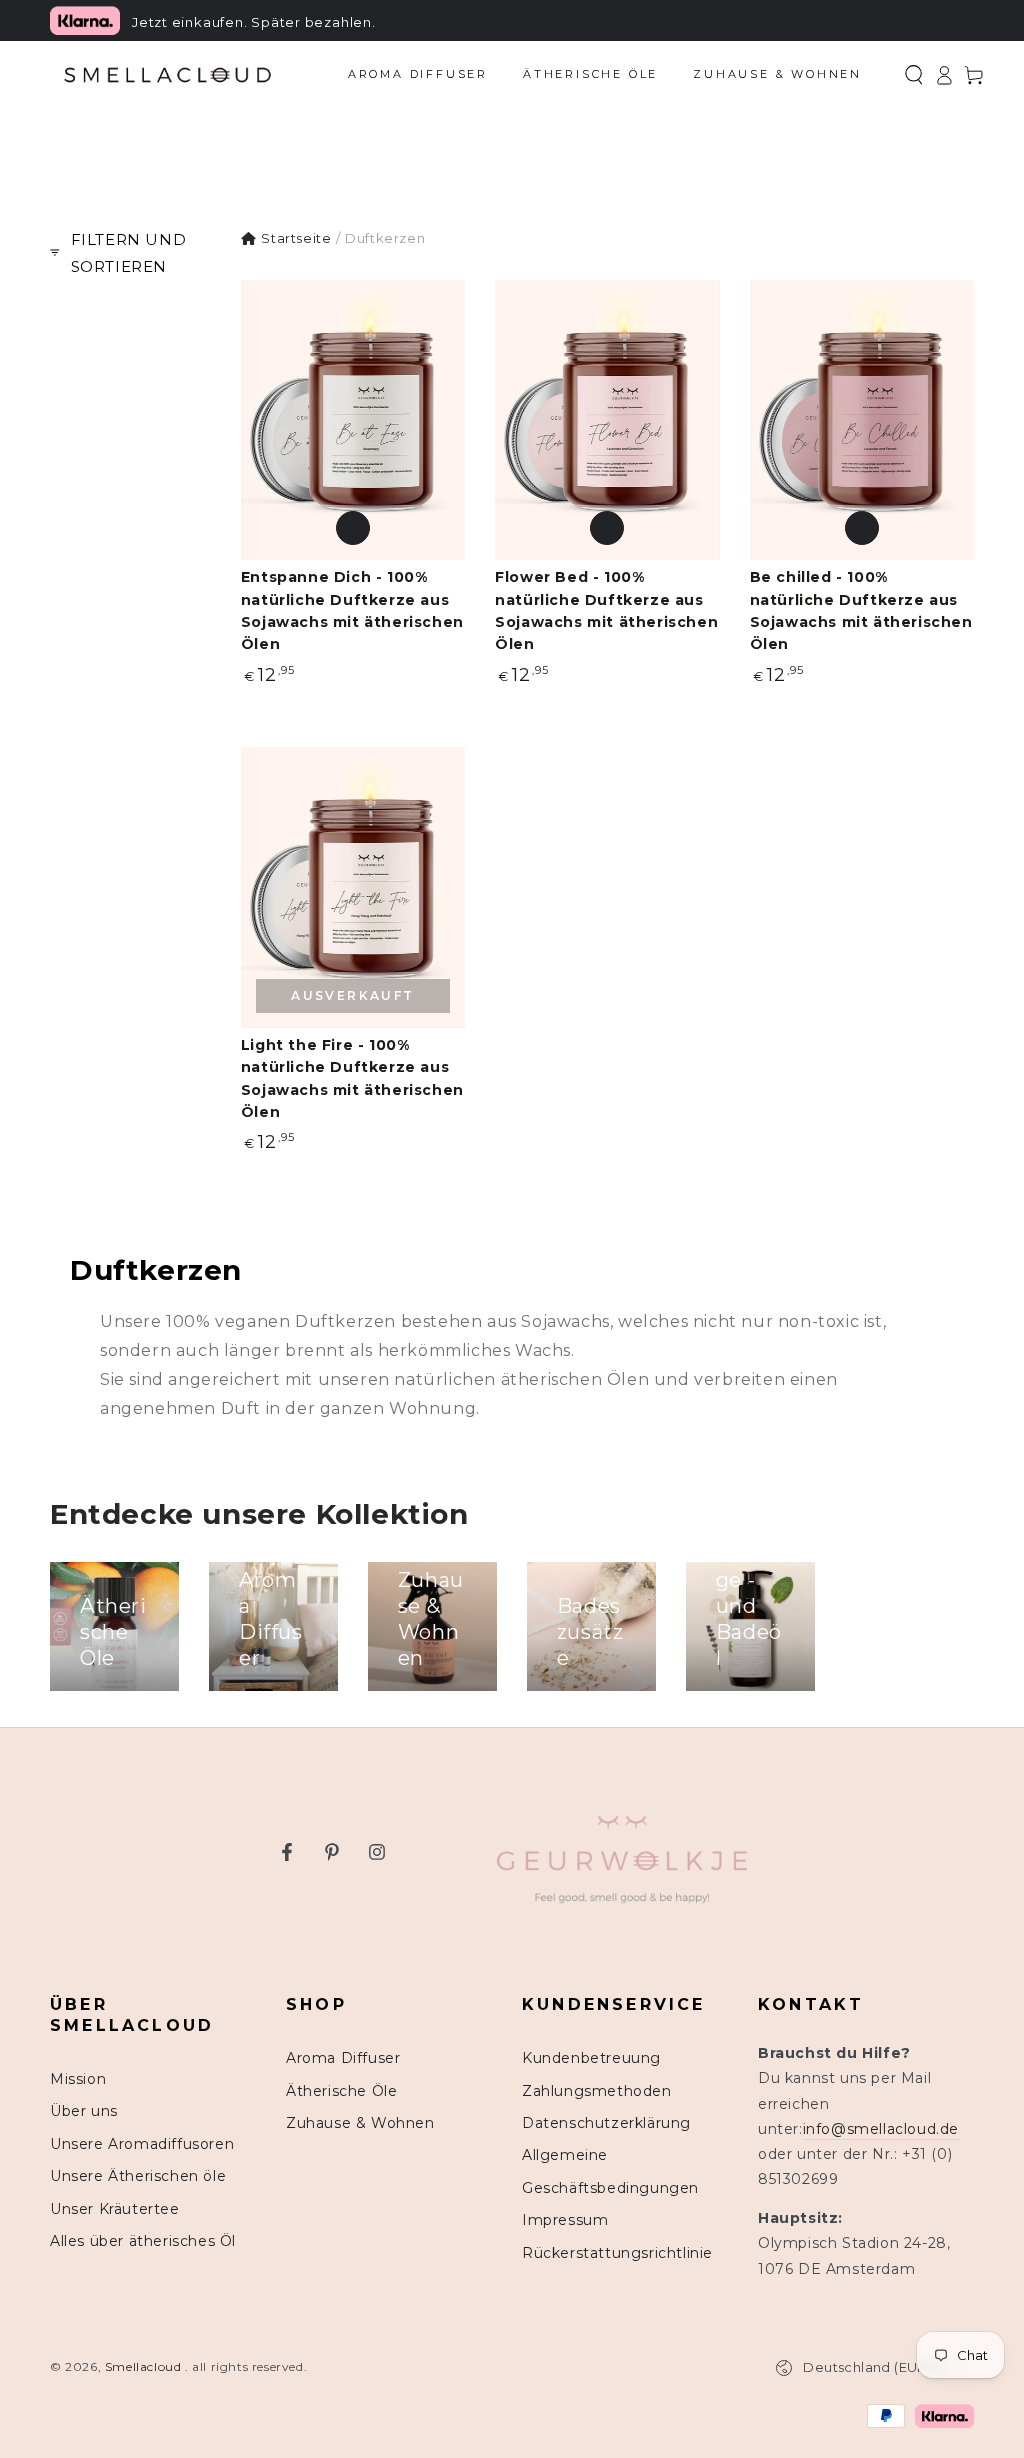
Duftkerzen (385, 238)
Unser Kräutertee (115, 2209)
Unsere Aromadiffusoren (142, 2144)
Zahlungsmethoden (597, 2091)
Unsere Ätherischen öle (138, 2176)
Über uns (84, 2111)
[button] (914, 75)
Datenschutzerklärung (606, 2123)
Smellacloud (145, 2366)
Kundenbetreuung (591, 2058)
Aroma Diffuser (343, 2058)
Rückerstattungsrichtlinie (617, 2253)
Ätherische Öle (341, 2091)
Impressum (565, 2220)
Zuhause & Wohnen (360, 2123)
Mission (78, 2079)
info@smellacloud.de (881, 2129)
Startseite (296, 238)
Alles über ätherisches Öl (143, 2241)
